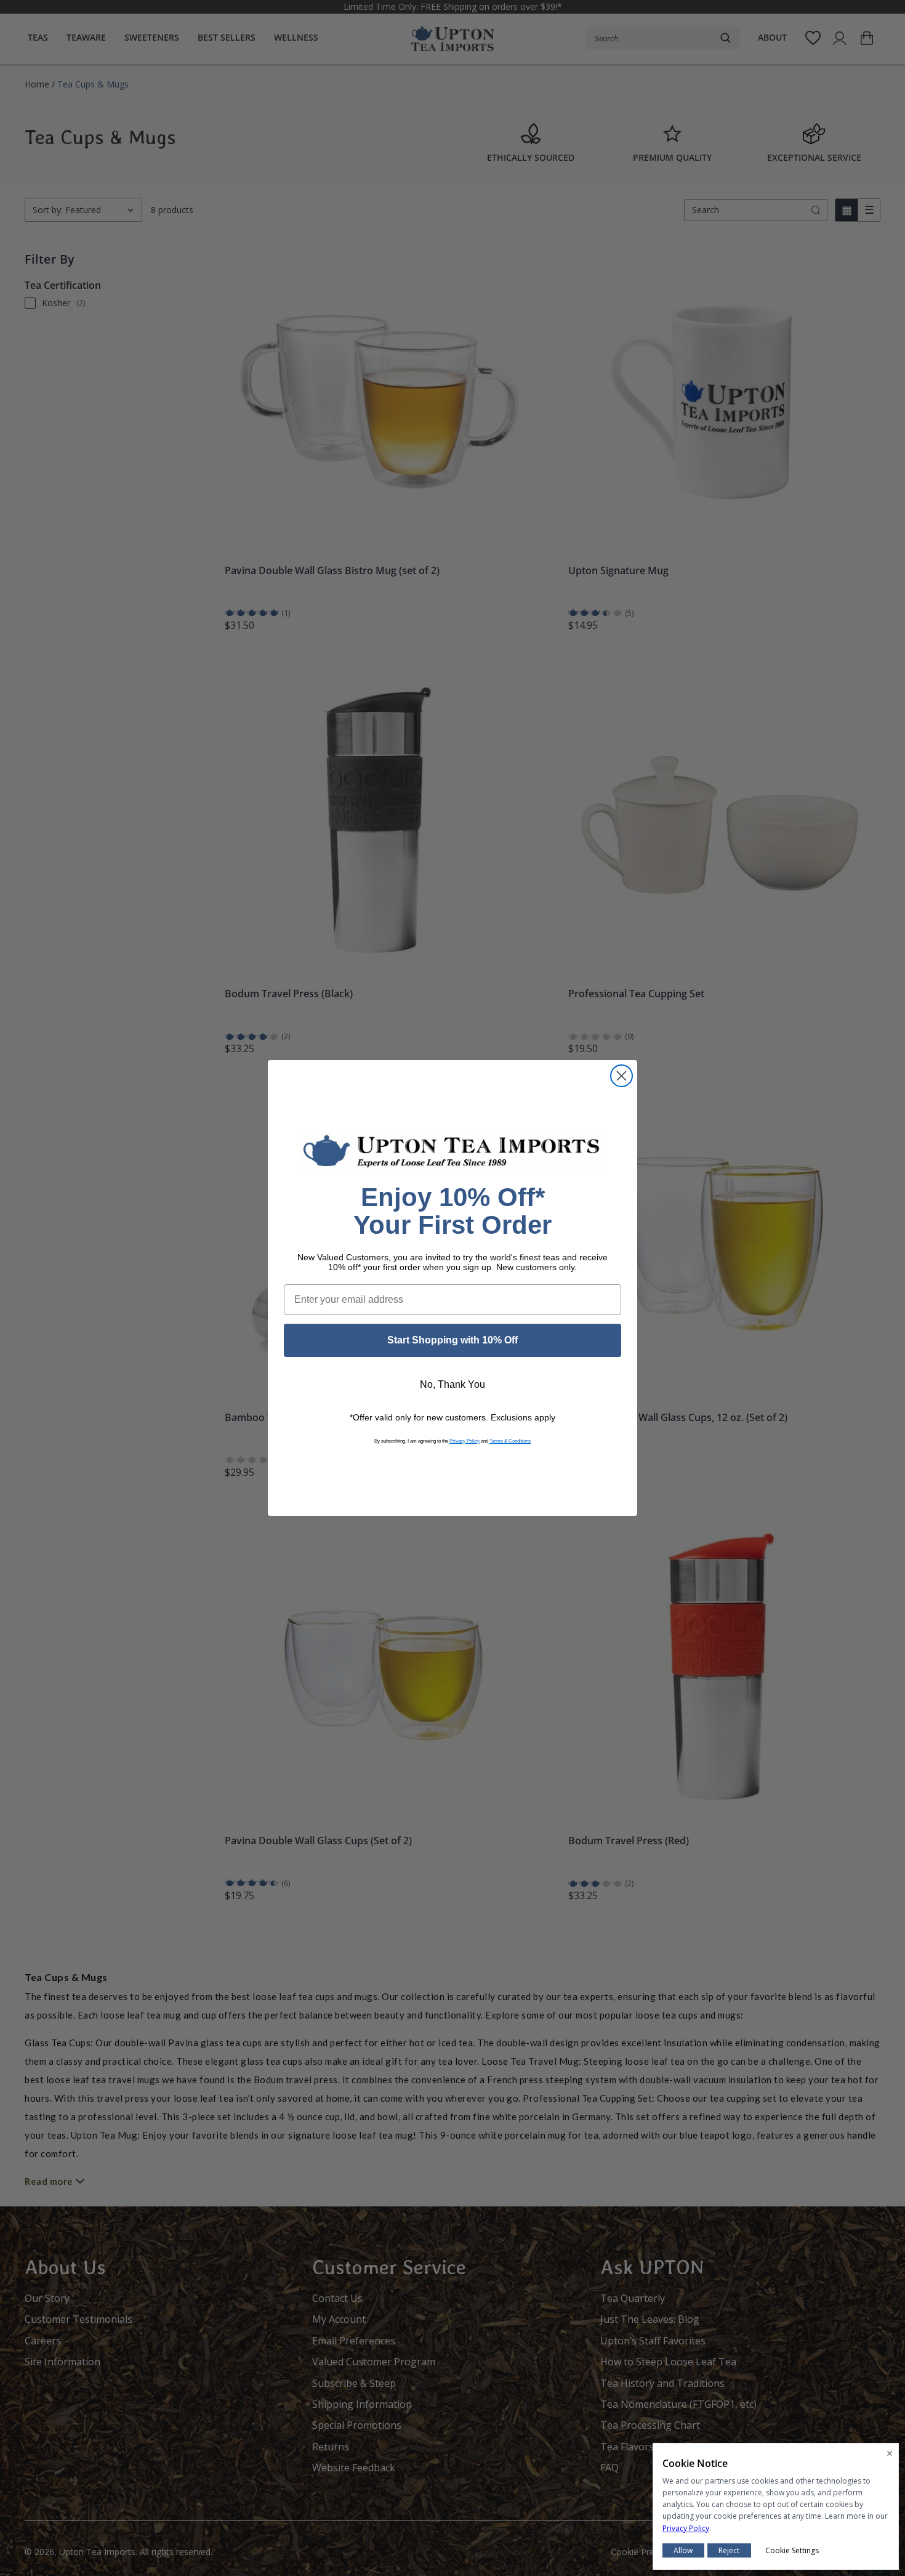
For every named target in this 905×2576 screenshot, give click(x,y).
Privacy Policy (465, 1441)
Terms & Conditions (510, 1441)
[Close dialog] (621, 1076)
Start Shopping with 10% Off (452, 1340)
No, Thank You (452, 1384)
